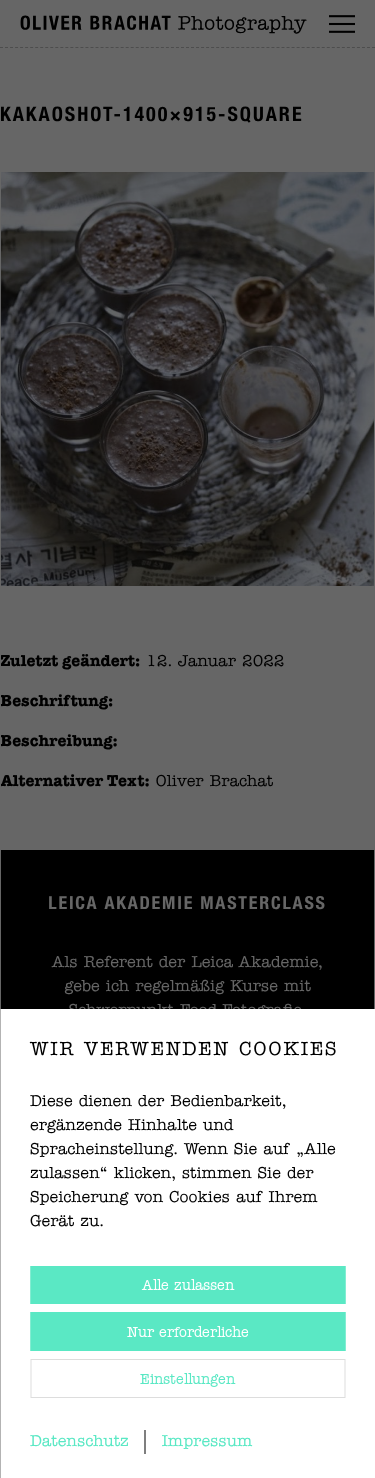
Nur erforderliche (188, 1333)
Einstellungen (187, 1380)
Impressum (207, 1442)
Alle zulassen (188, 1286)
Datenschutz (79, 1442)
